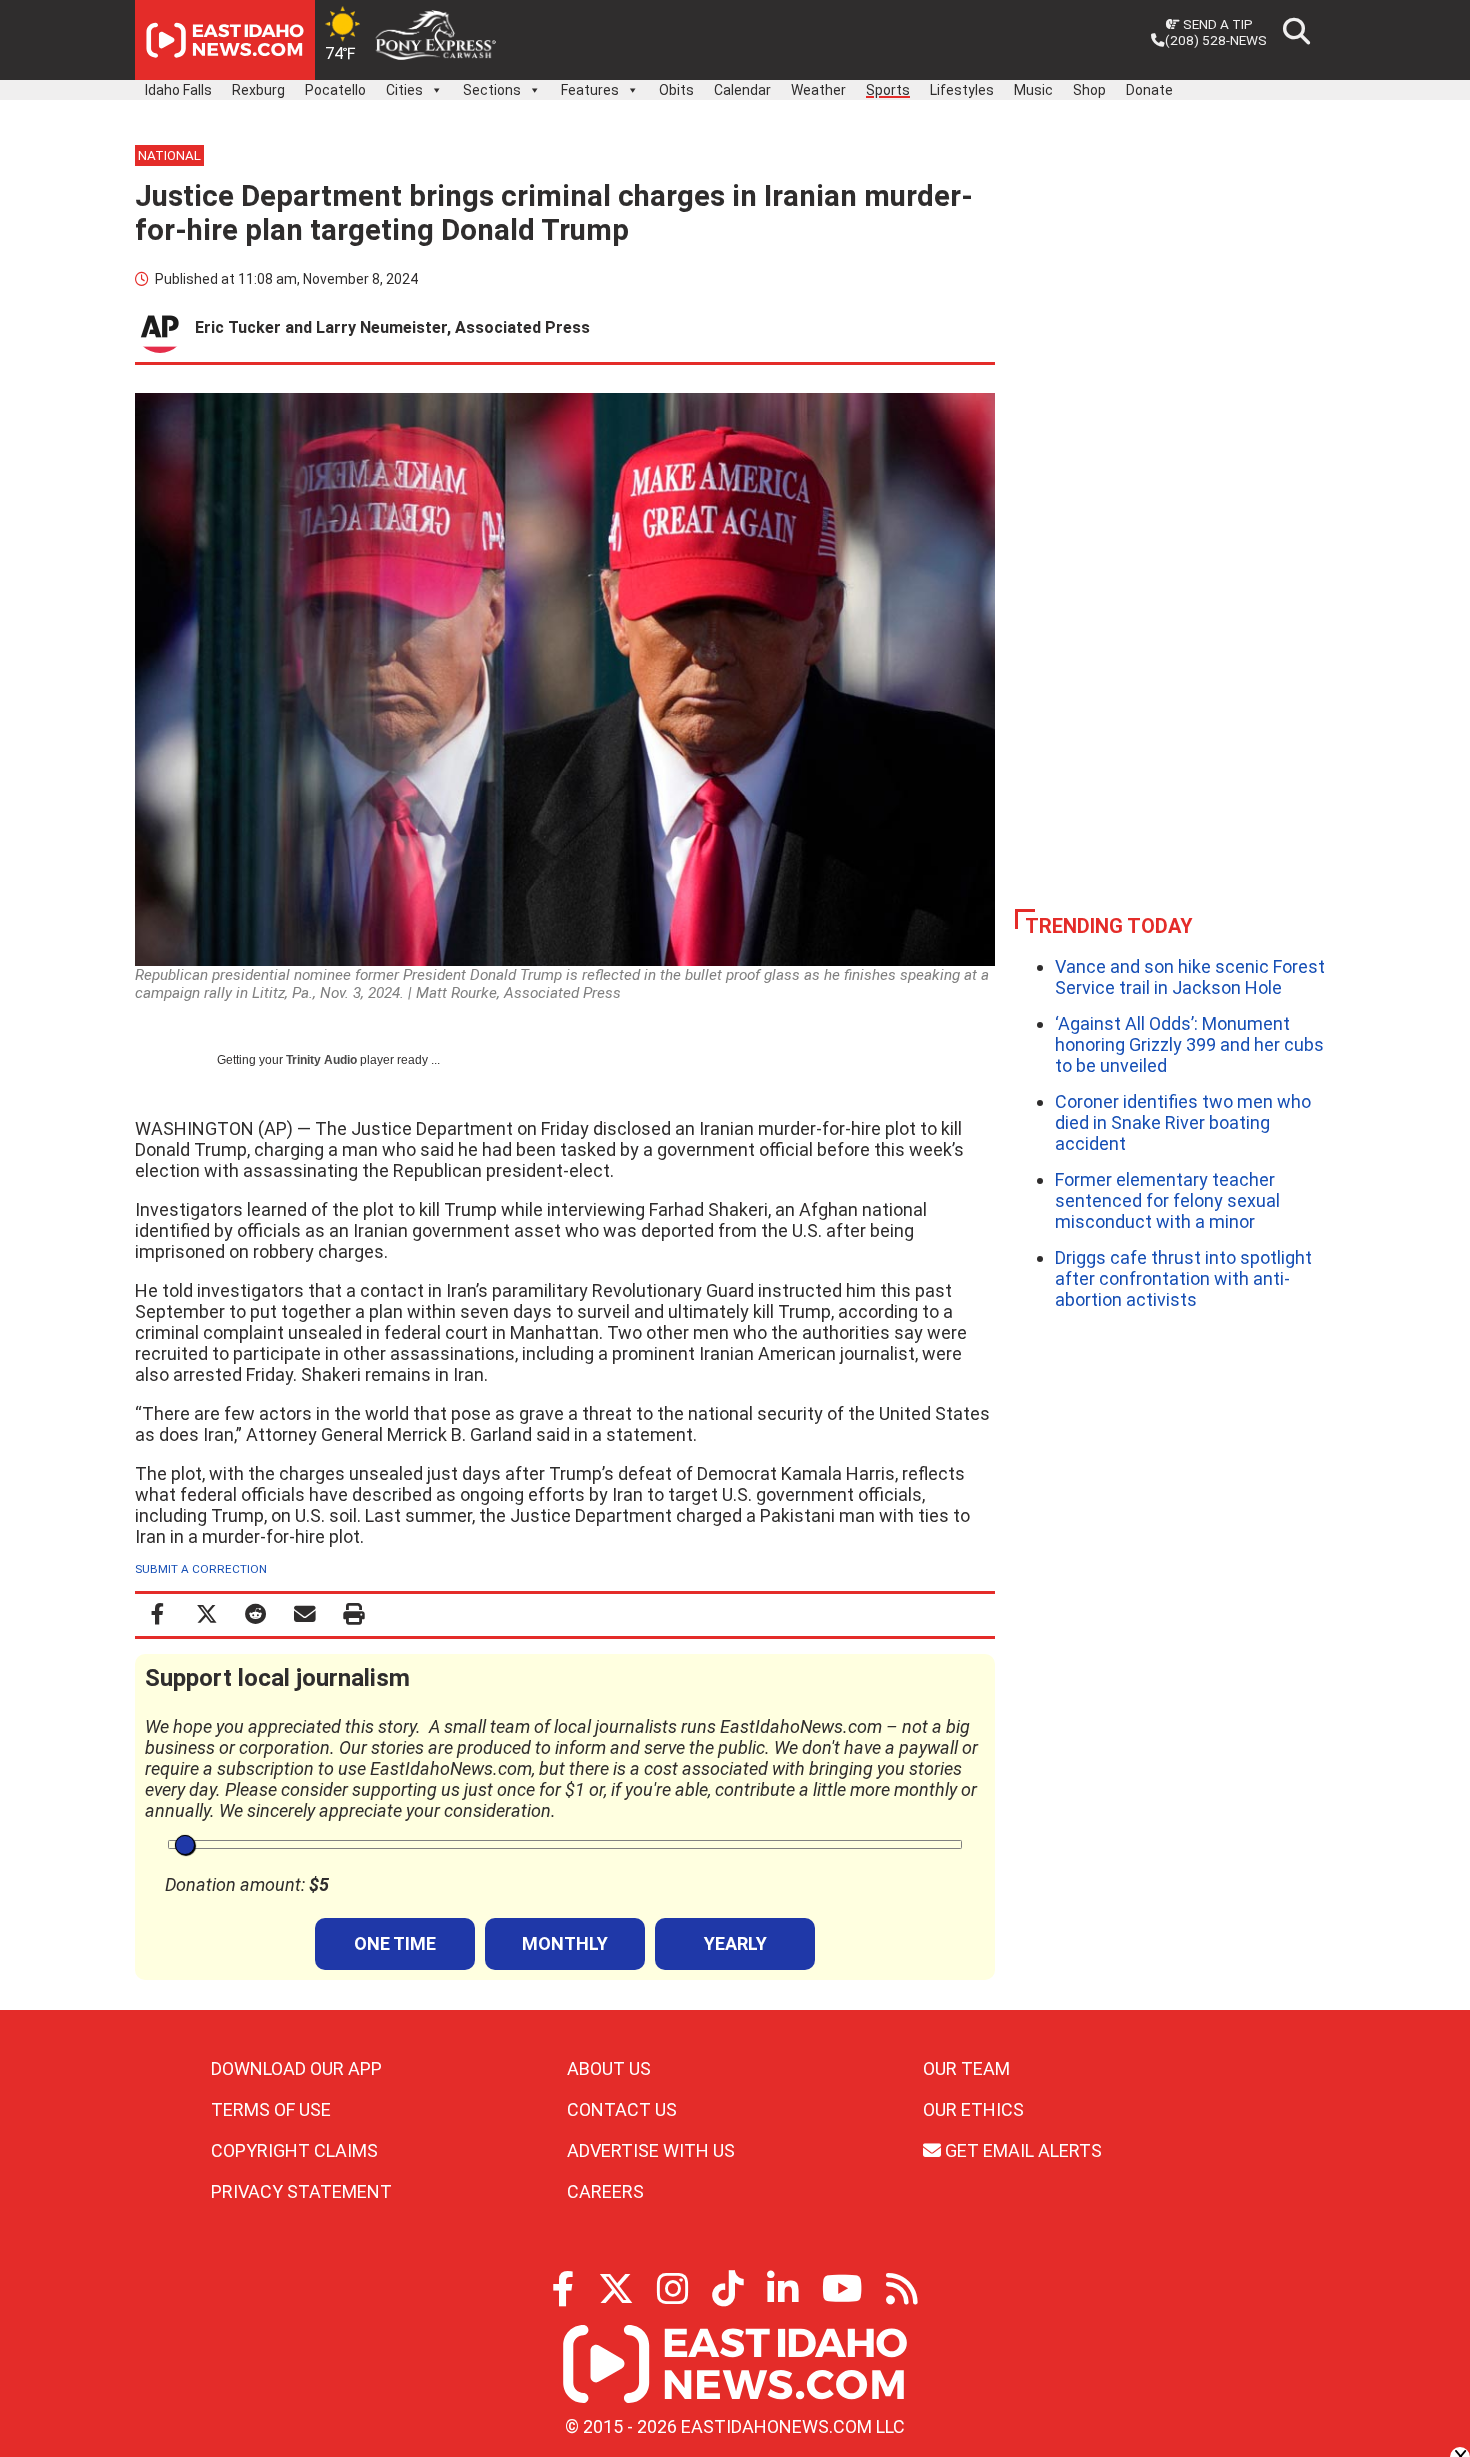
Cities (404, 90)
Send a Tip (1216, 24)
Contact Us (622, 2109)
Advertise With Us (651, 2150)
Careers (605, 2191)
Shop (1089, 90)
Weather (818, 90)
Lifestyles (962, 90)
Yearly (735, 1943)
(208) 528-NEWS (1216, 40)
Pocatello (335, 90)
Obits (676, 90)
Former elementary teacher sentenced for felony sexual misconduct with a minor (1167, 1200)
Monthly (565, 1943)
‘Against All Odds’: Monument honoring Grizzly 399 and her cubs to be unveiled (1189, 1044)
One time (395, 1943)
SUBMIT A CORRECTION (201, 1569)
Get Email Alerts (1021, 2150)
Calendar (742, 90)
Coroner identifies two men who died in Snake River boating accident (1183, 1122)
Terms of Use (271, 2109)
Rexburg (258, 90)
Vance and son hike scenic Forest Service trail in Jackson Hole (1190, 977)
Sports (888, 90)
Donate (1149, 90)
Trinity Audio (321, 1060)
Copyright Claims (294, 2150)
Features (590, 90)
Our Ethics (973, 2109)
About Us (609, 2068)
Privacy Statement (301, 2191)
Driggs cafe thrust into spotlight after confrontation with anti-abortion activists (1183, 1278)
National (169, 155)
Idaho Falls (178, 90)
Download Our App (296, 2068)
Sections (492, 90)
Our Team (966, 2068)
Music (1033, 90)
